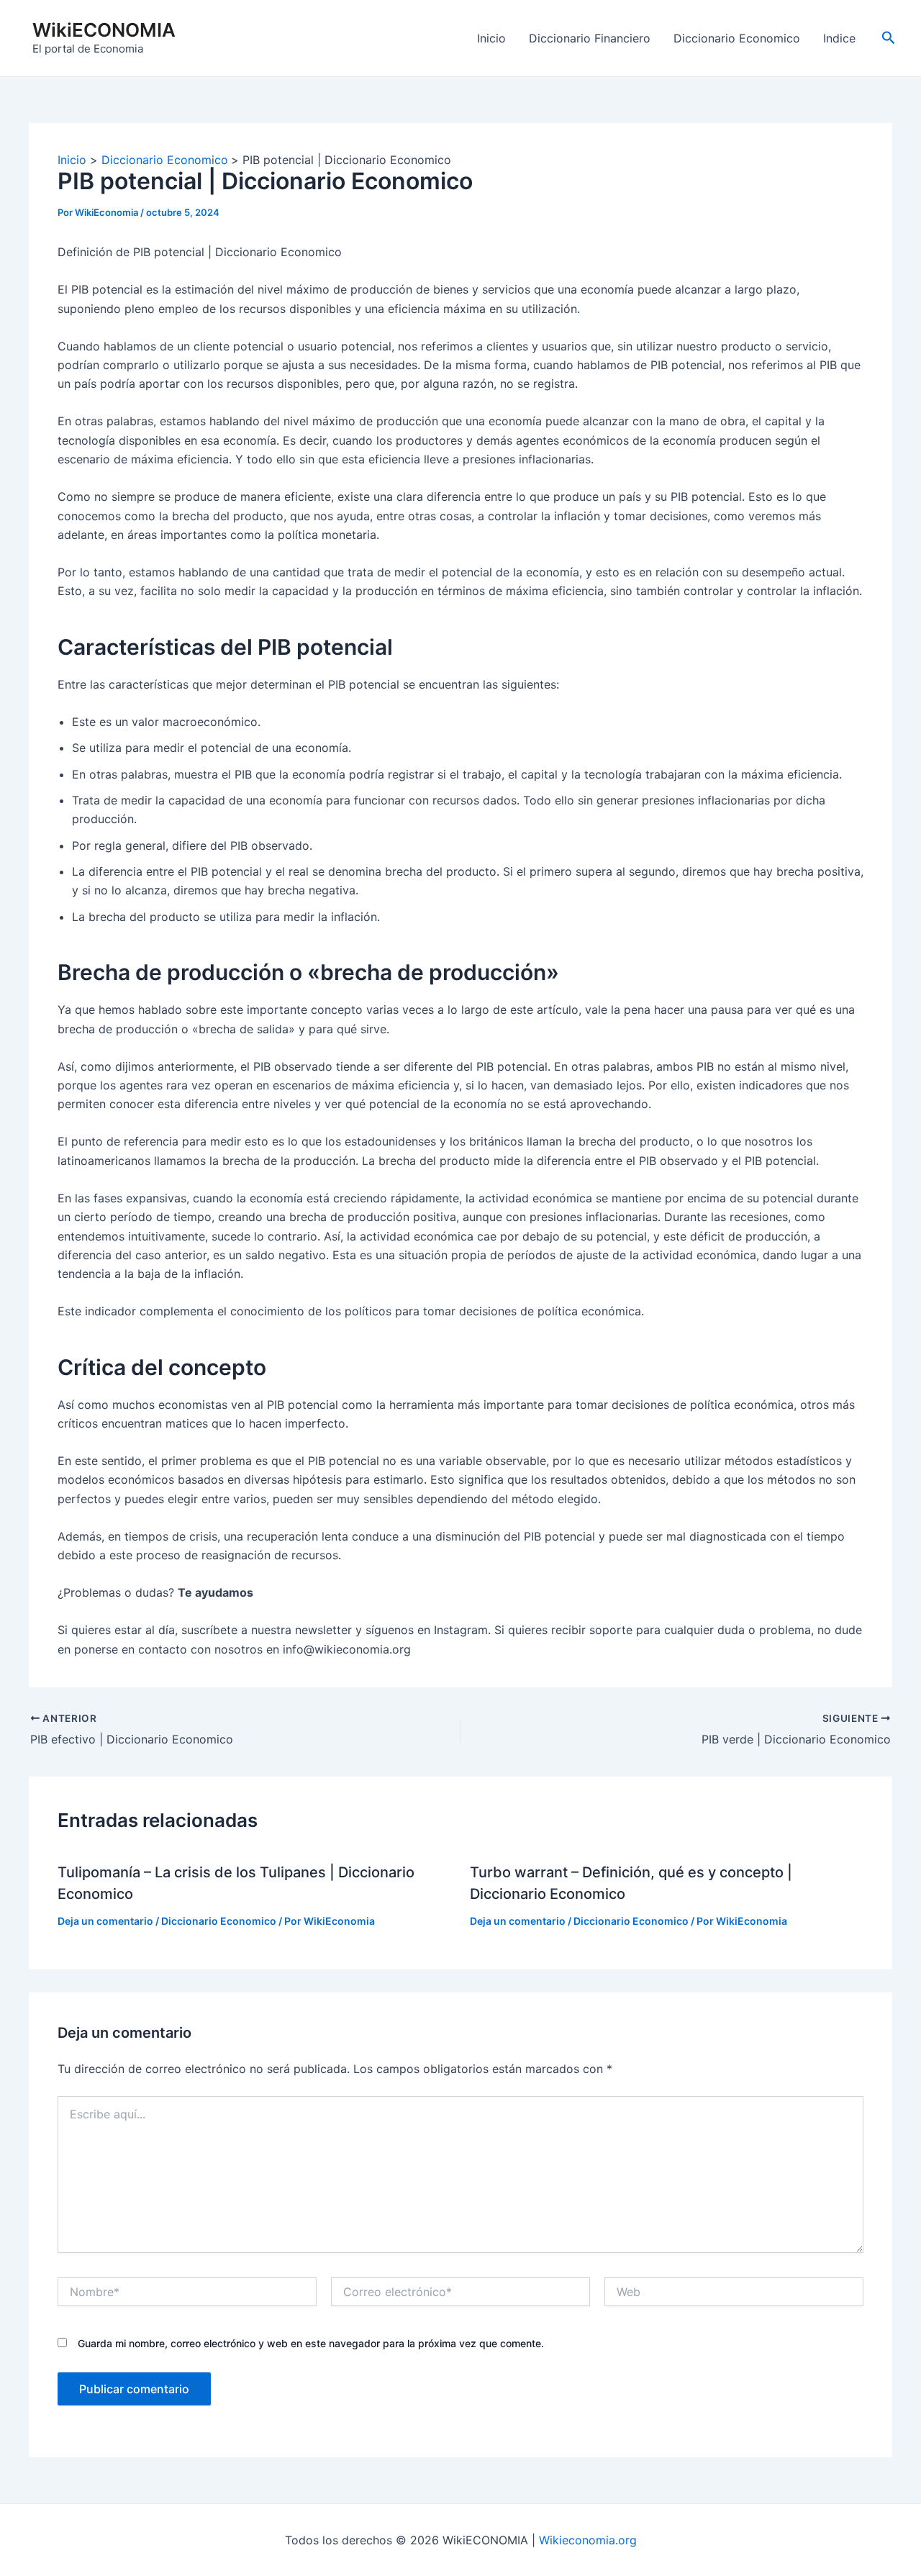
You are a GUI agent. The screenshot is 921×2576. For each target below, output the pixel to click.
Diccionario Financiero (590, 38)
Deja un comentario (105, 1921)
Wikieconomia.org (588, 2540)
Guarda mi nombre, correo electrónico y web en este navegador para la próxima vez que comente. (311, 2343)
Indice (839, 38)
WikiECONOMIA (104, 30)
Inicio (491, 38)
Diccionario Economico (737, 38)
